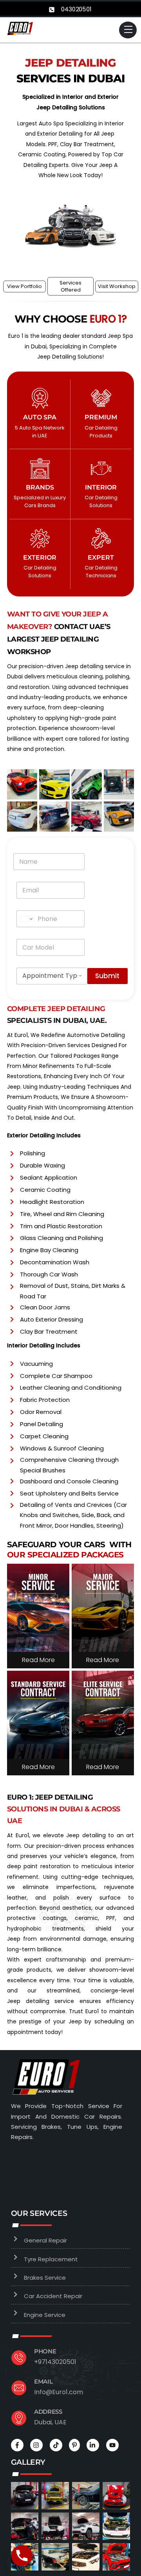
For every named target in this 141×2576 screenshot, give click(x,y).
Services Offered (70, 286)
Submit (107, 976)
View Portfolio (24, 286)
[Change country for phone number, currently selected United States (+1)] (26, 919)
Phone (45, 2351)
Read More (38, 1660)
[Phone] (22, 2556)
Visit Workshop (117, 286)
